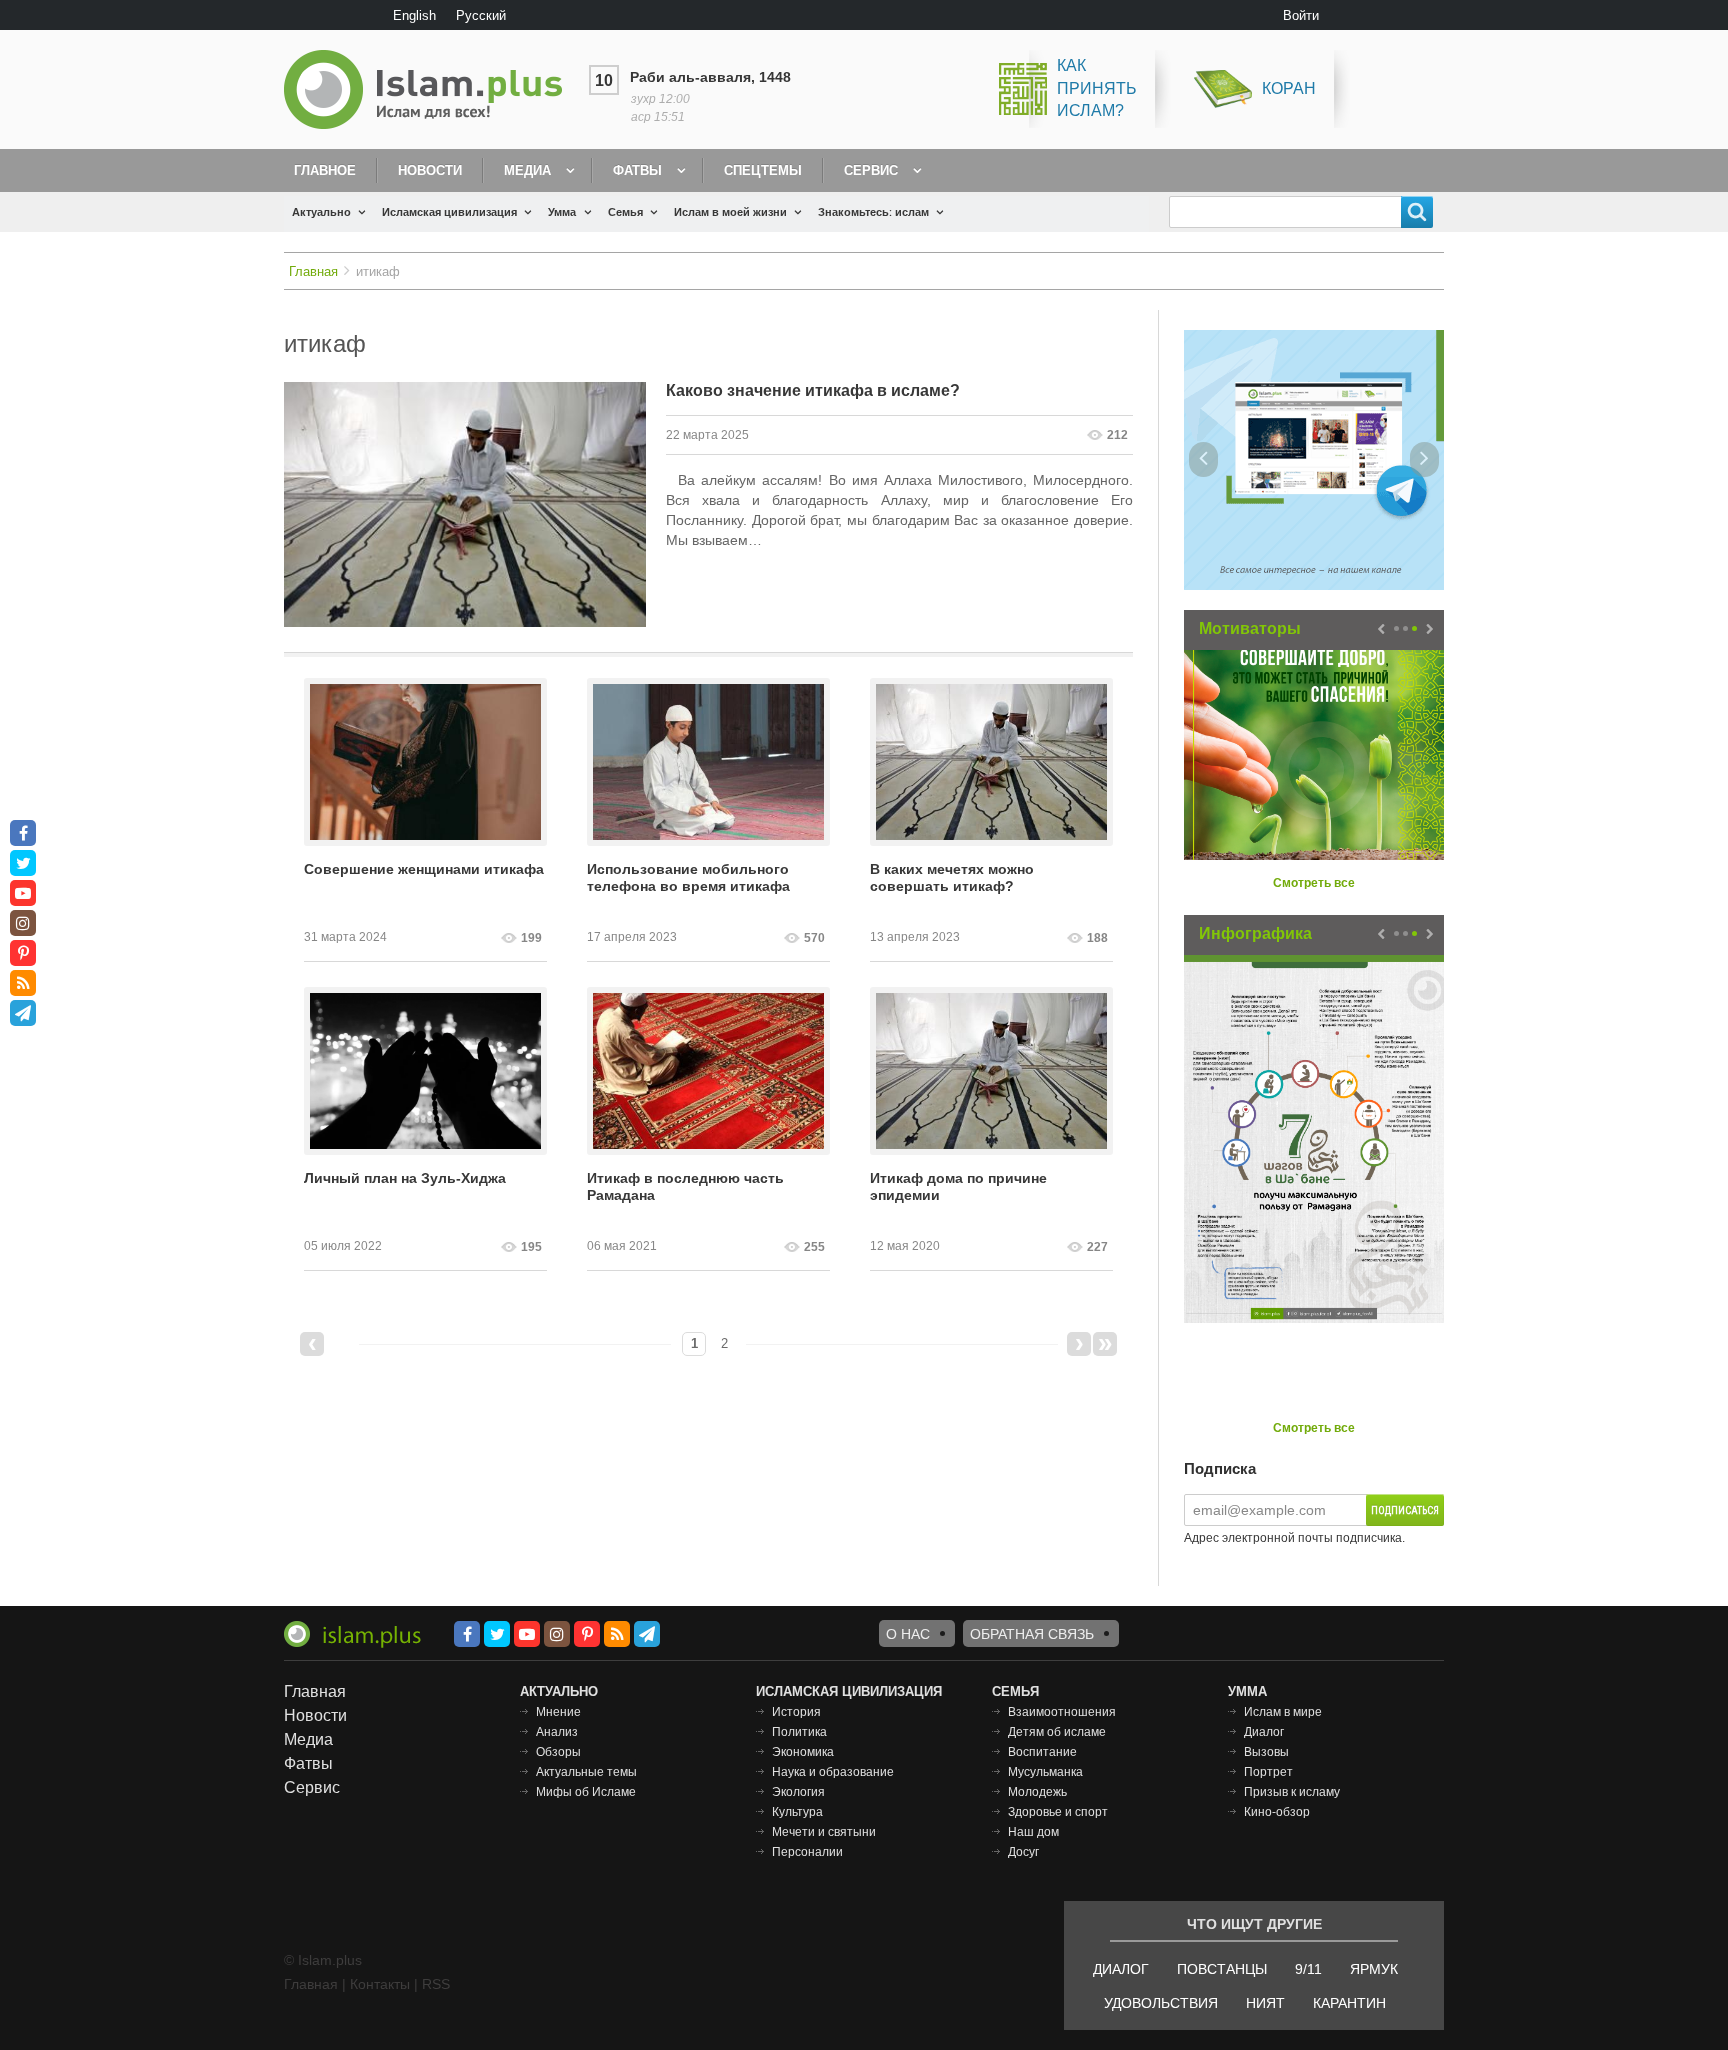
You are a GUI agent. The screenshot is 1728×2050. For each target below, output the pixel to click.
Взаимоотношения (1062, 1712)
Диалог (1264, 1732)
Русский (481, 15)
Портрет (1268, 1772)
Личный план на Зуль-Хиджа (405, 1178)
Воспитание (1042, 1752)
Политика (799, 1732)
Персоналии (807, 1852)
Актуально (321, 212)
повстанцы (1222, 1969)
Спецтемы (763, 170)
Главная (313, 271)
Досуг (1023, 1852)
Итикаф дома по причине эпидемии (958, 1186)
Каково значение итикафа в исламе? (813, 390)
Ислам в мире (1283, 1712)
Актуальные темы (586, 1772)
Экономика (803, 1752)
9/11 (1308, 1969)
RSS (436, 1984)
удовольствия (1161, 2003)
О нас (908, 1634)
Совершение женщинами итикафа (424, 869)
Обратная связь (1032, 1634)
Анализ (557, 1732)
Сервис (871, 170)
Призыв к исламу (1292, 1792)
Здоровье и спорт (1058, 1812)
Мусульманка (1045, 1772)
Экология (798, 1792)
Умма (562, 212)
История (796, 1712)
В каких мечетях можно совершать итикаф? (952, 877)
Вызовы (1266, 1752)
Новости (430, 170)
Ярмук (1374, 1969)
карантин (1349, 2003)
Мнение (558, 1712)
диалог (1121, 1969)
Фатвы (637, 170)
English (414, 15)
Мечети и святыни (824, 1832)
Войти (1301, 15)
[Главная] (431, 89)
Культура (797, 1812)
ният (1265, 2003)
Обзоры (558, 1752)
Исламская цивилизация (449, 212)
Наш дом (1033, 1832)
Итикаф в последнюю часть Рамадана (685, 1186)
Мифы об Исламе (586, 1792)
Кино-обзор (1277, 1812)
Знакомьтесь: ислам (873, 212)
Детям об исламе (1057, 1732)
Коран (1289, 88)
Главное (325, 170)
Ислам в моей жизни (730, 212)
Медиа (527, 170)
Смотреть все (1314, 883)
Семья (625, 212)
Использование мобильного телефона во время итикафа (688, 877)
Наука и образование (833, 1772)
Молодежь (1037, 1792)
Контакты (380, 1984)
